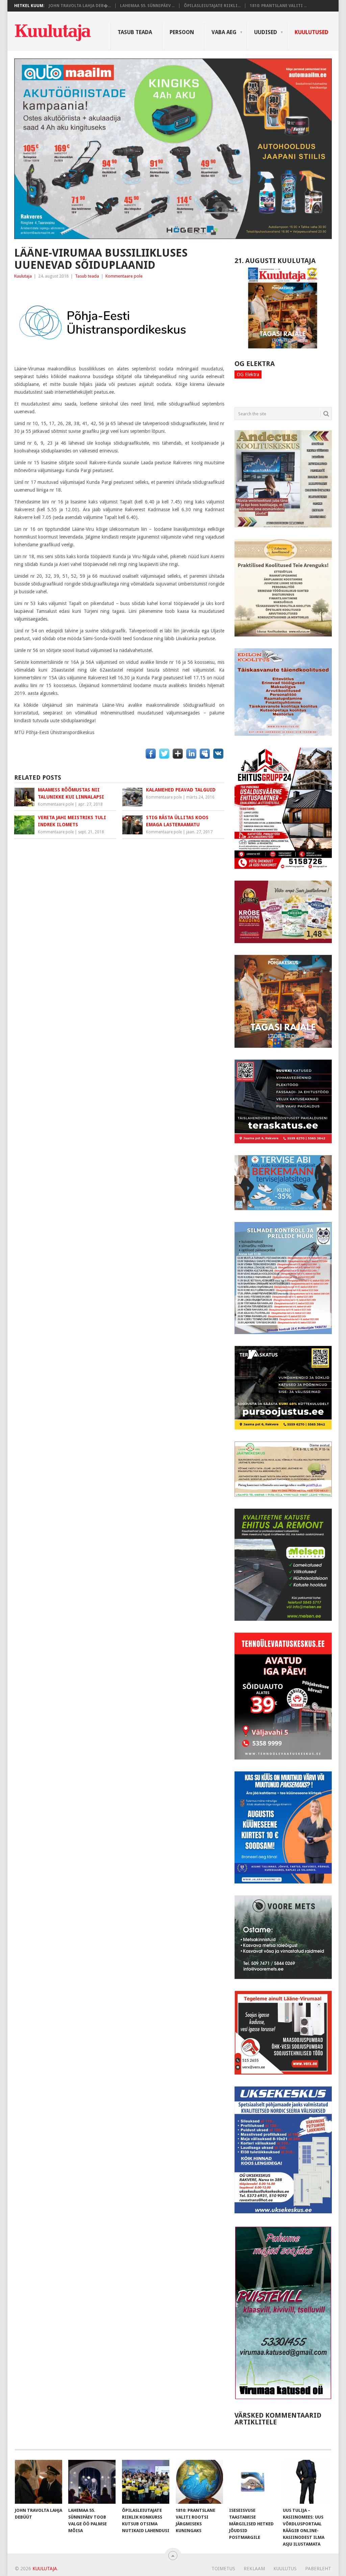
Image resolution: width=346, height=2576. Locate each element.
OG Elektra (248, 374)
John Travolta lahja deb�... (80, 6)
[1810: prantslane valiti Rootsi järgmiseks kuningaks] (199, 2482)
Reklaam (254, 2569)
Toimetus (223, 2569)
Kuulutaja (23, 276)
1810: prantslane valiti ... (278, 6)
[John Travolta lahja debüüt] (39, 2482)
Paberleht (318, 2569)
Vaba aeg (224, 32)
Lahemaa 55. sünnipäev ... (147, 6)
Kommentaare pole (124, 276)
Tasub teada (135, 32)
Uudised (266, 32)
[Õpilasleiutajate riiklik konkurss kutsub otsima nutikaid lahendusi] (146, 2482)
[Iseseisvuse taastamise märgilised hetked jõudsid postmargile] (253, 2482)
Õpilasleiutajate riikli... (212, 6)
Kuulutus (285, 2569)
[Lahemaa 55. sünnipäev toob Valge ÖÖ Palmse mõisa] (92, 2482)
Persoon (182, 32)
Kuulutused (312, 32)
